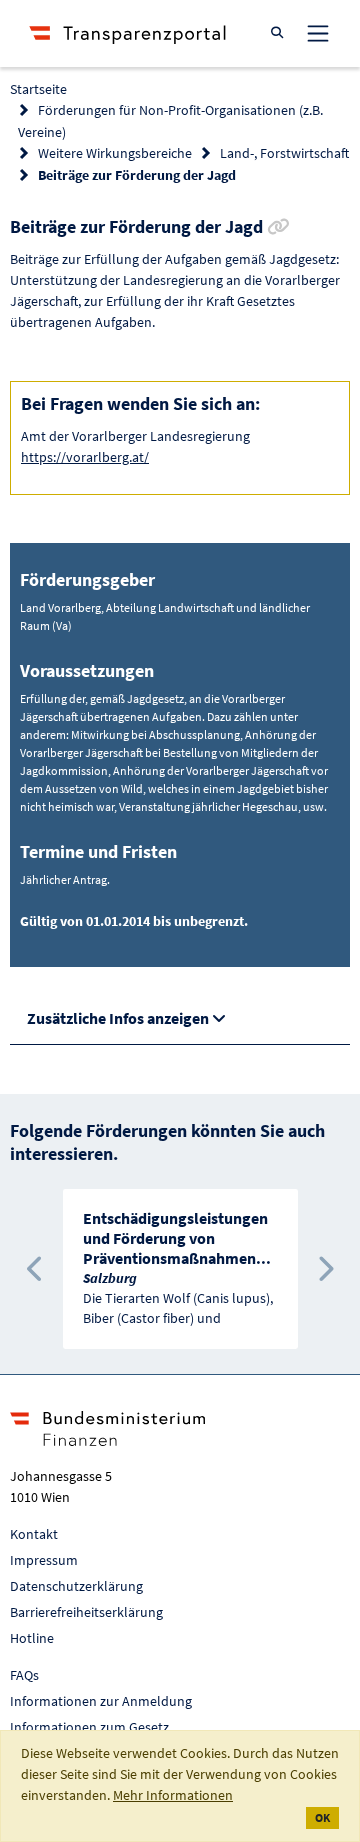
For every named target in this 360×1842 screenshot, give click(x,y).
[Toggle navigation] (318, 33)
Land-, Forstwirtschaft (284, 153)
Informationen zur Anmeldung (101, 1701)
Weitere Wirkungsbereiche (115, 153)
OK (322, 1817)
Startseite (38, 89)
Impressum (44, 1560)
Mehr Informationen (173, 1795)
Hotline (32, 1638)
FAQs (24, 1675)
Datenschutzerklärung (76, 1586)
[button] (35, 1269)
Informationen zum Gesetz (89, 1727)
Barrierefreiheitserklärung (86, 1612)
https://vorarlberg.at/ (85, 457)
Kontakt (34, 1534)
